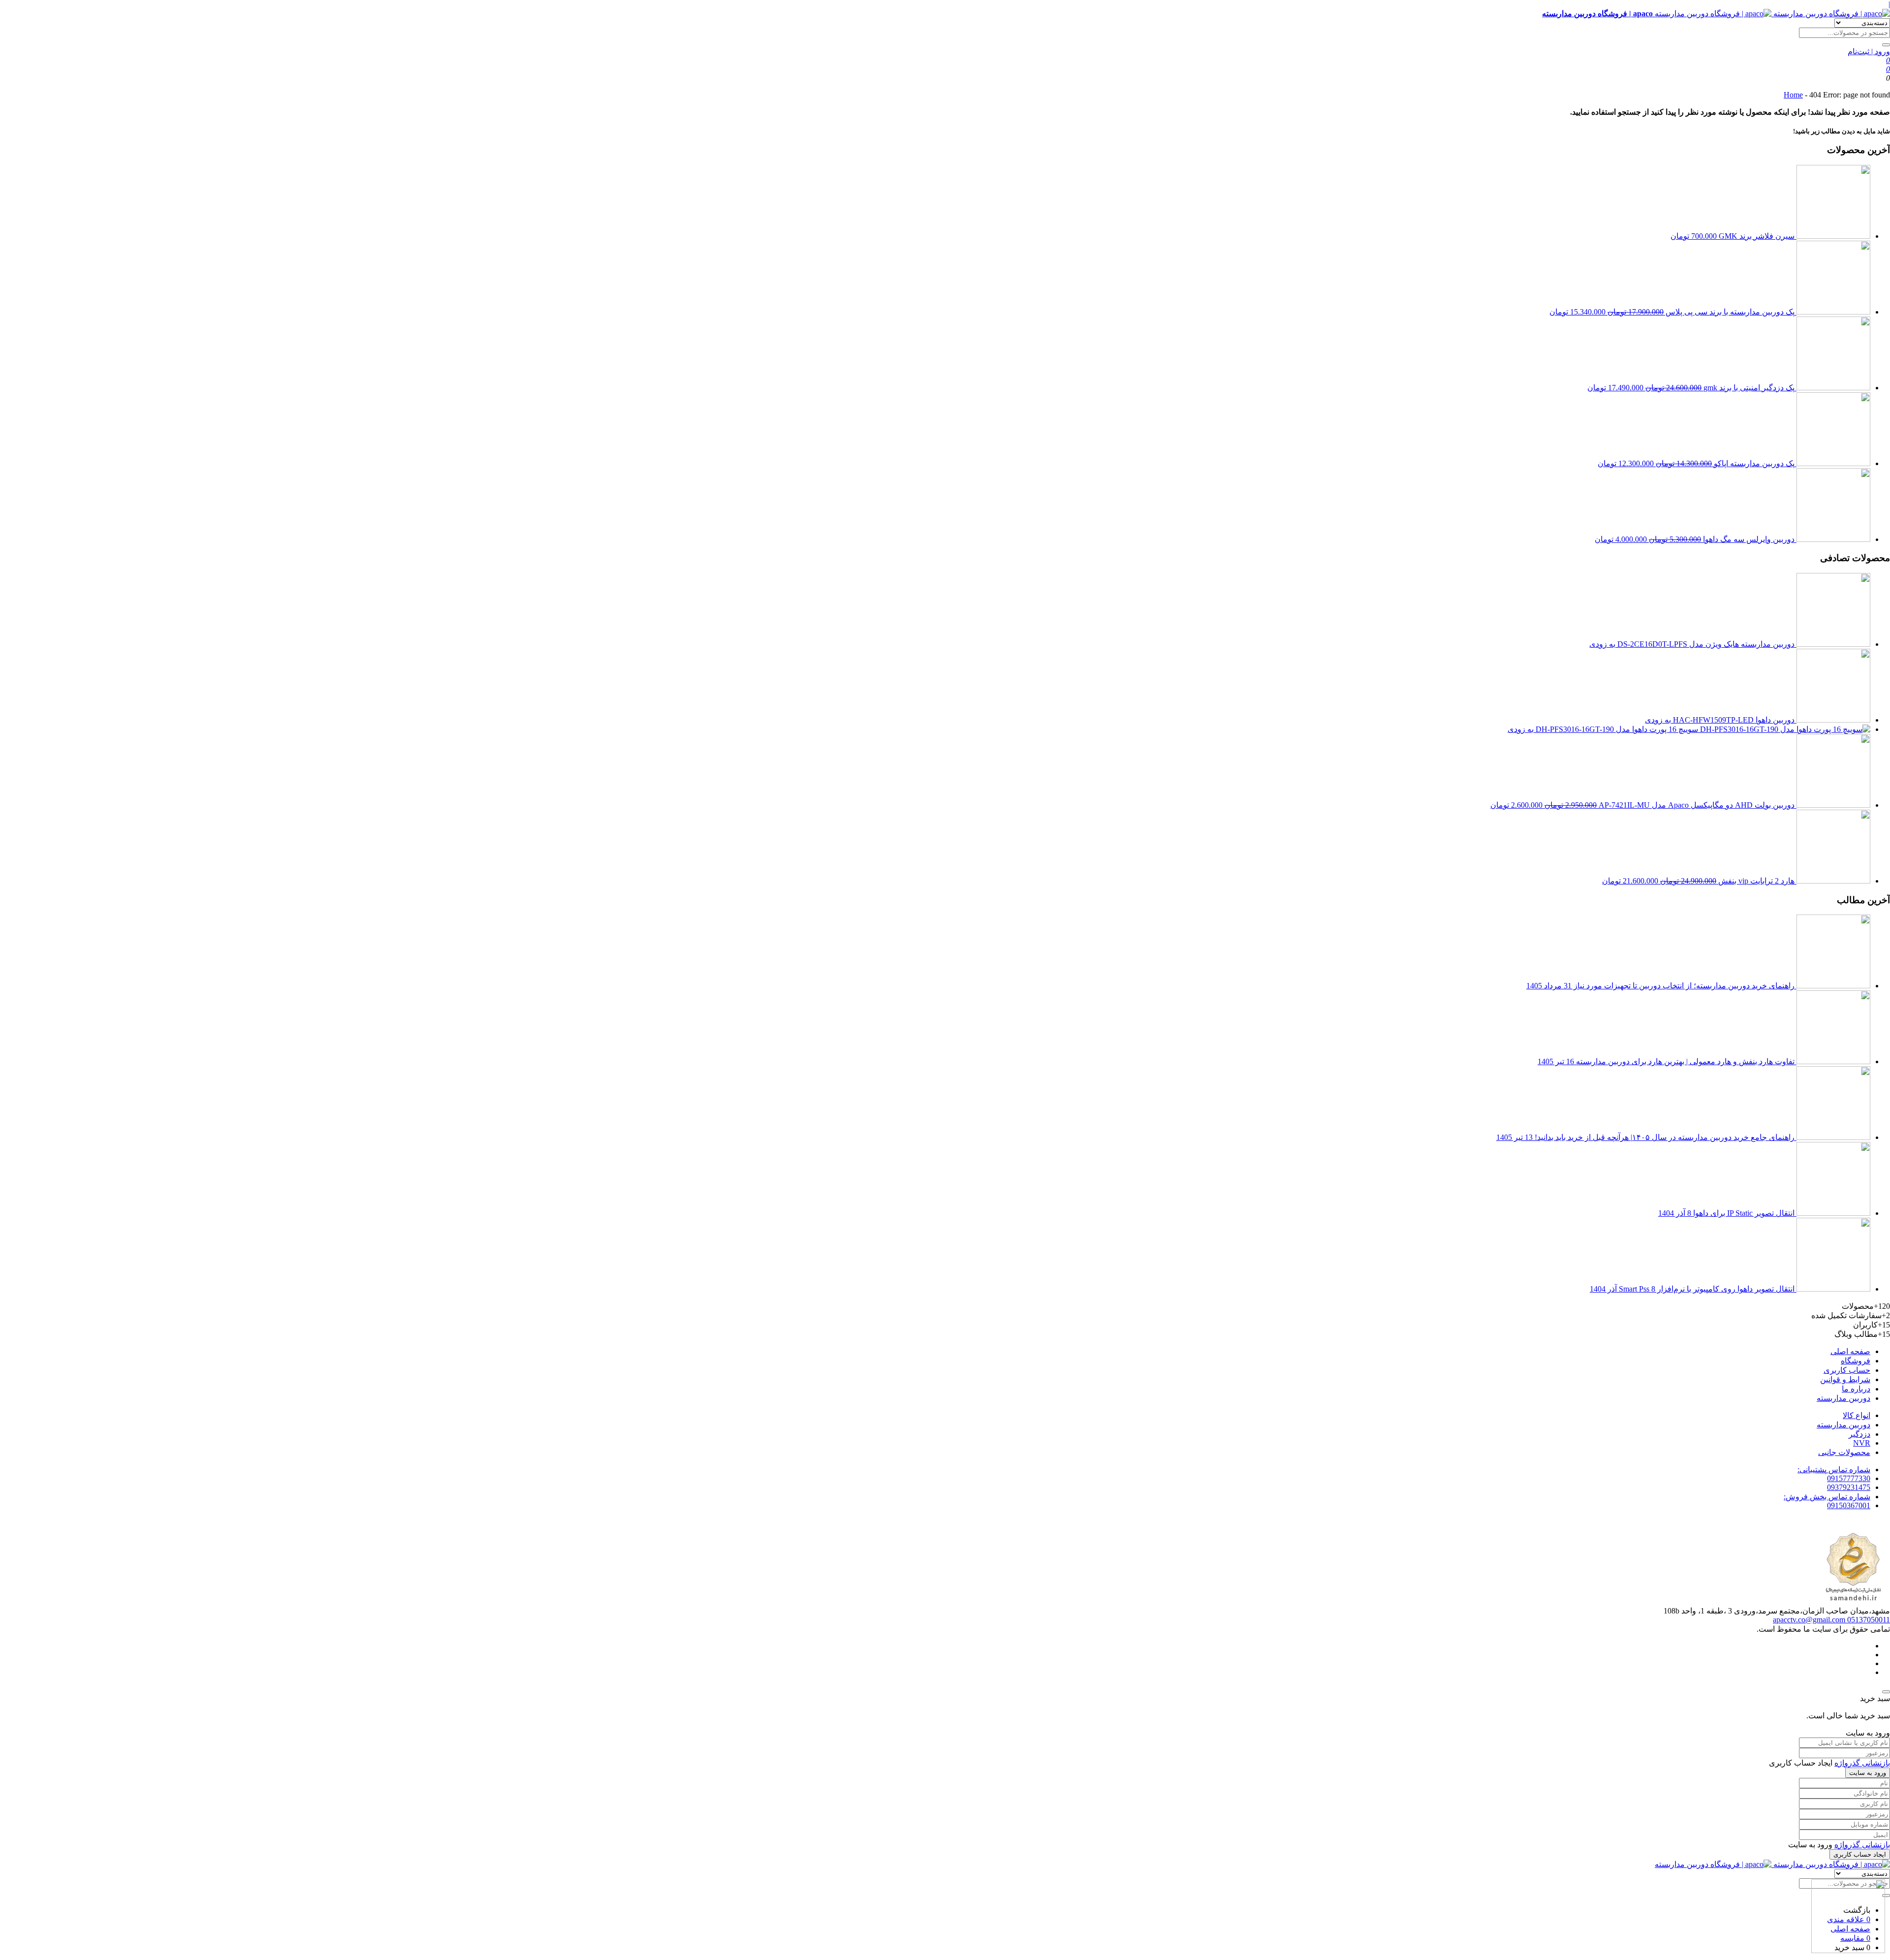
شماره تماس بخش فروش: (1827, 1497)
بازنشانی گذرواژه (1862, 1763)
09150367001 (1849, 1505)
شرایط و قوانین (1845, 1379)
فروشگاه (1856, 1361)
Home (1793, 95)
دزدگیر (1859, 1434)
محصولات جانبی (1844, 1452)
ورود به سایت (1868, 1773)
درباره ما (1856, 1389)
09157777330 (1849, 1478)
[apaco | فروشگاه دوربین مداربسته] (1772, 1864)
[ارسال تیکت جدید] (1848, 1917)
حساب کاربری (1847, 1370)
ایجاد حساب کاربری (1860, 1854)
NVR (1862, 1443)
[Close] (1886, 1692)
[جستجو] (1886, 45)
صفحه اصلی (1850, 1351)
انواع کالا (1857, 1415)
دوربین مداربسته (1843, 1398)
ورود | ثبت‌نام (1869, 51)
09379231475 (1849, 1487)
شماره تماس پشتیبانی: (1834, 1470)
